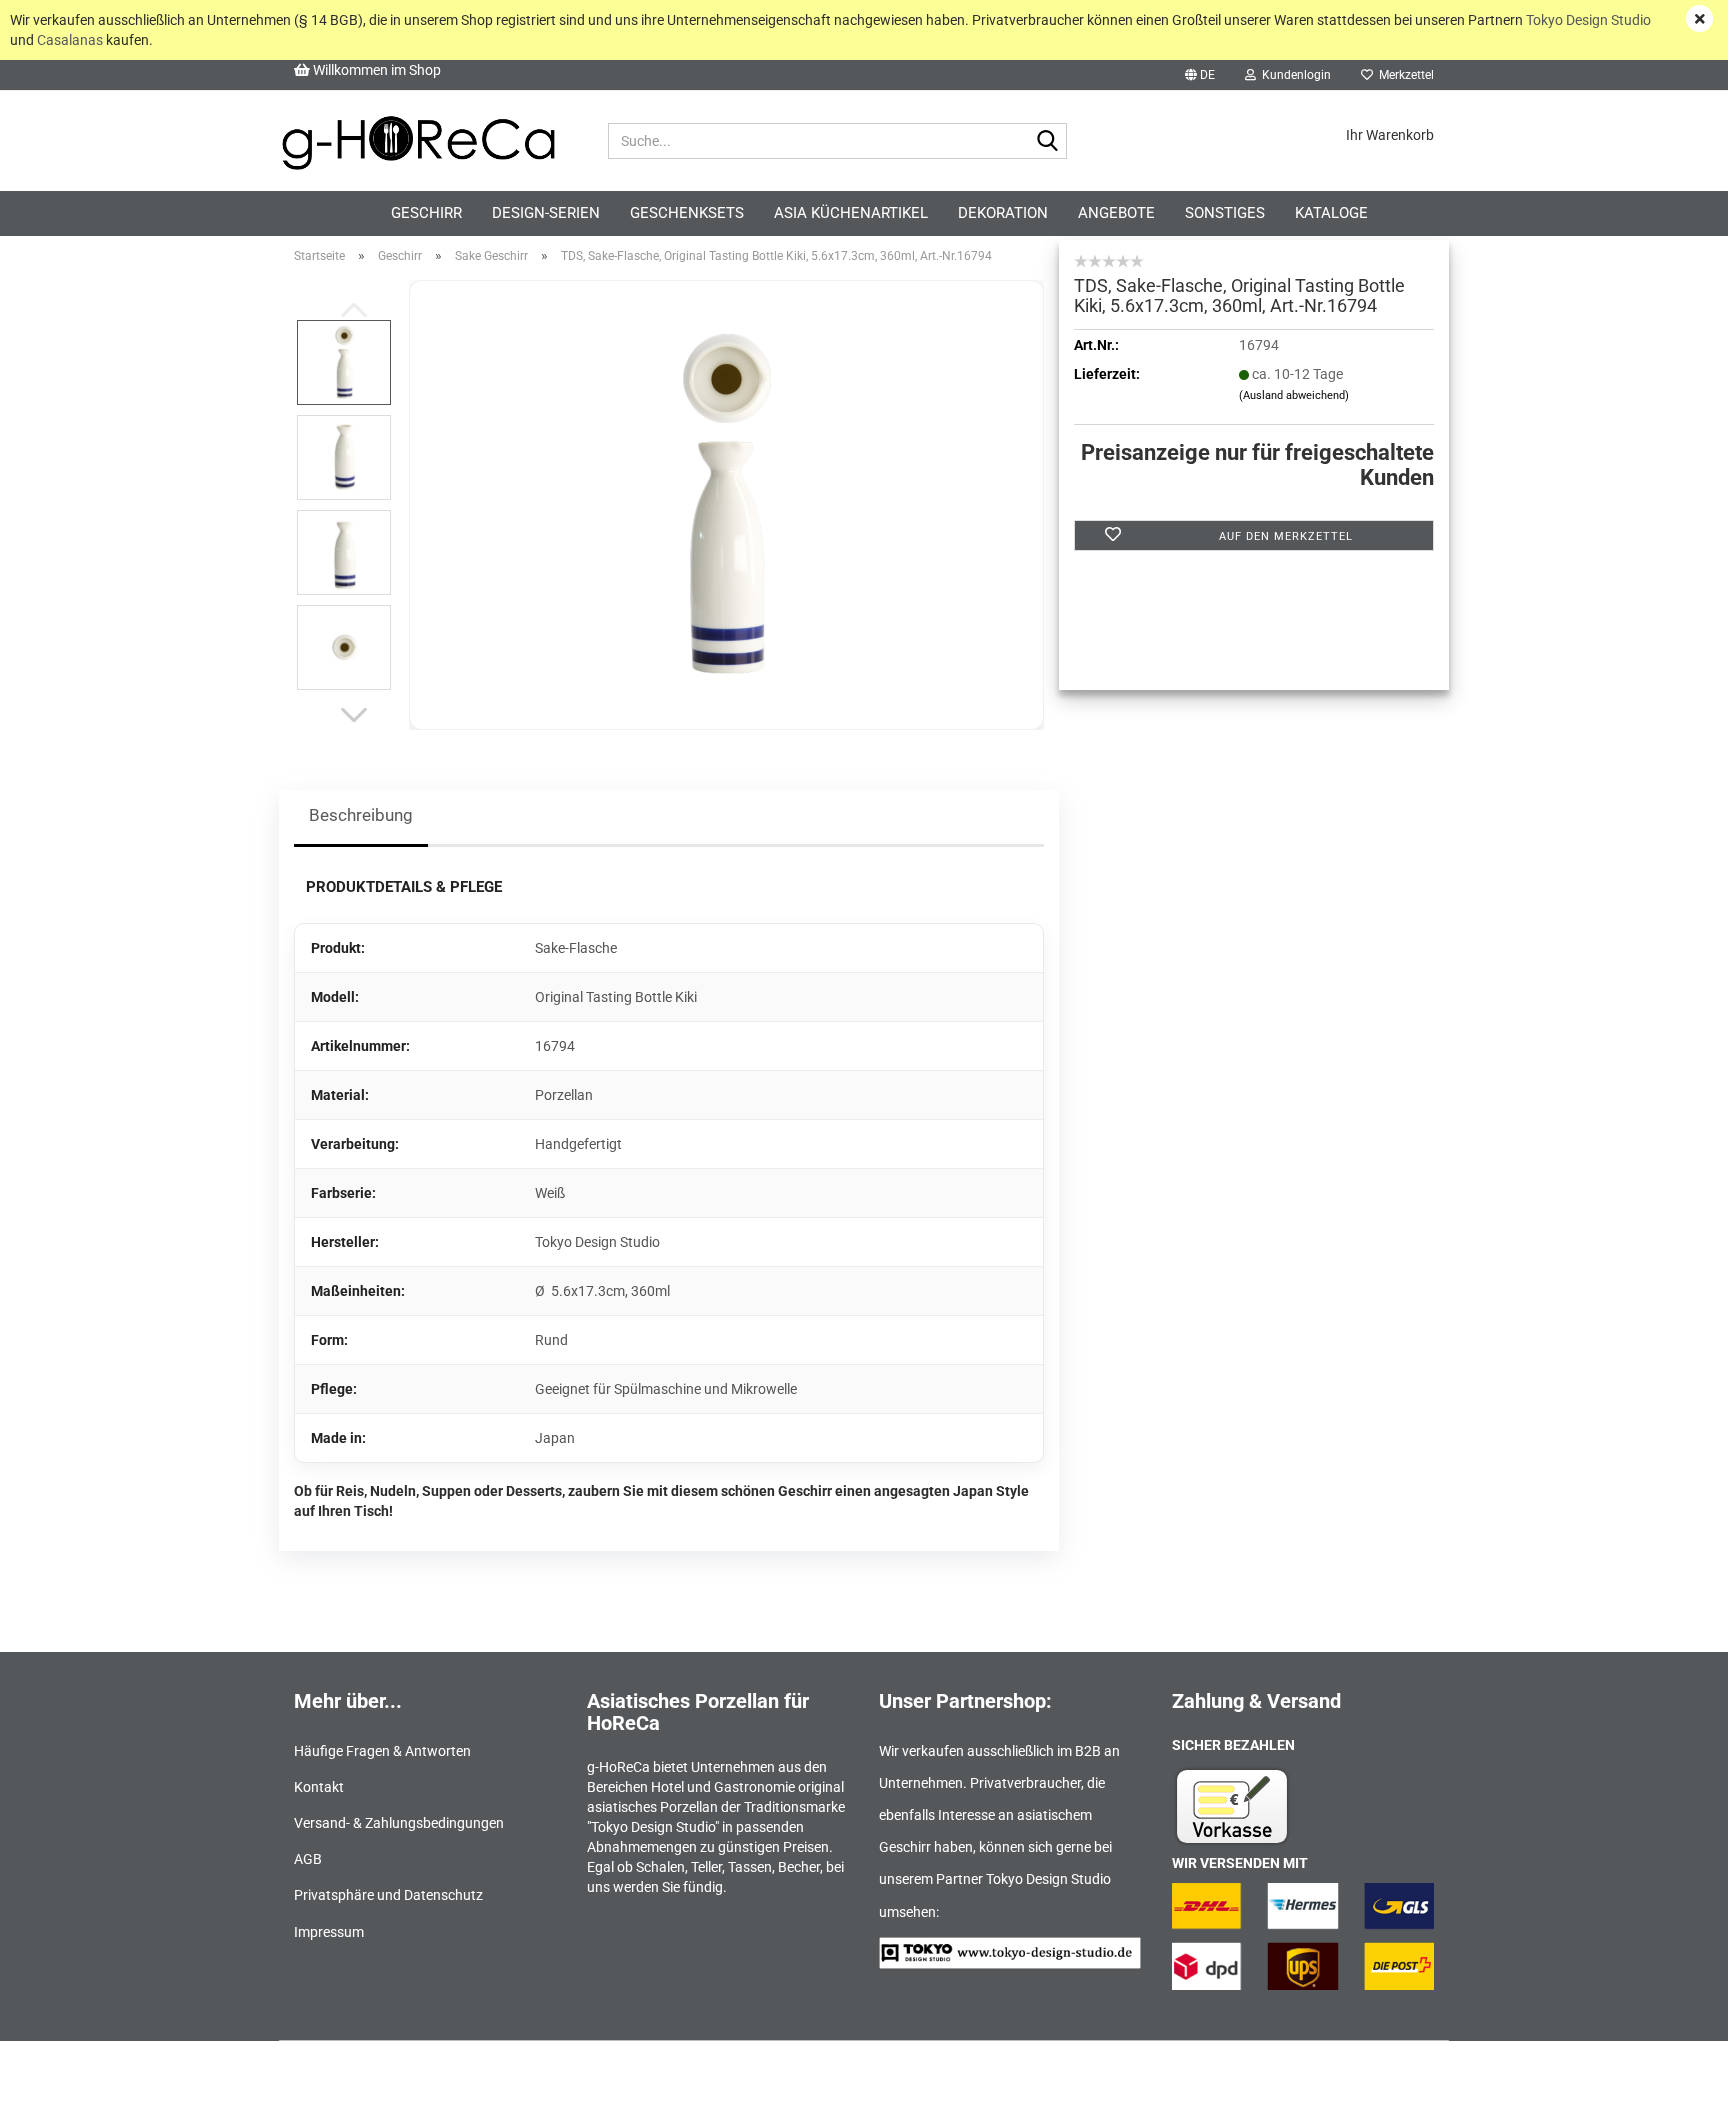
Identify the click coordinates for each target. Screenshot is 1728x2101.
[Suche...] (1048, 142)
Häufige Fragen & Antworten (382, 1751)
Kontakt (319, 1787)
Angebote (1116, 213)
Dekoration (1003, 213)
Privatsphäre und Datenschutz (388, 1895)
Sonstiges (1225, 213)
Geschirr (426, 213)
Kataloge (1331, 213)
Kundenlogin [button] (1293, 75)
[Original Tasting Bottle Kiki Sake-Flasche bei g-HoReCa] (727, 504)
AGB (308, 1859)
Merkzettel (1403, 75)
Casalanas (70, 40)
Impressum (329, 1932)
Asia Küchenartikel (851, 213)
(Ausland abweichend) (1294, 395)
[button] (1200, 75)
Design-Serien (546, 213)
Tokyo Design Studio (1588, 20)
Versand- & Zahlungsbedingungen (399, 1823)
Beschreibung (361, 815)
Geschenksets (687, 213)
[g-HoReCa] (418, 141)
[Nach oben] (1673, 2071)
